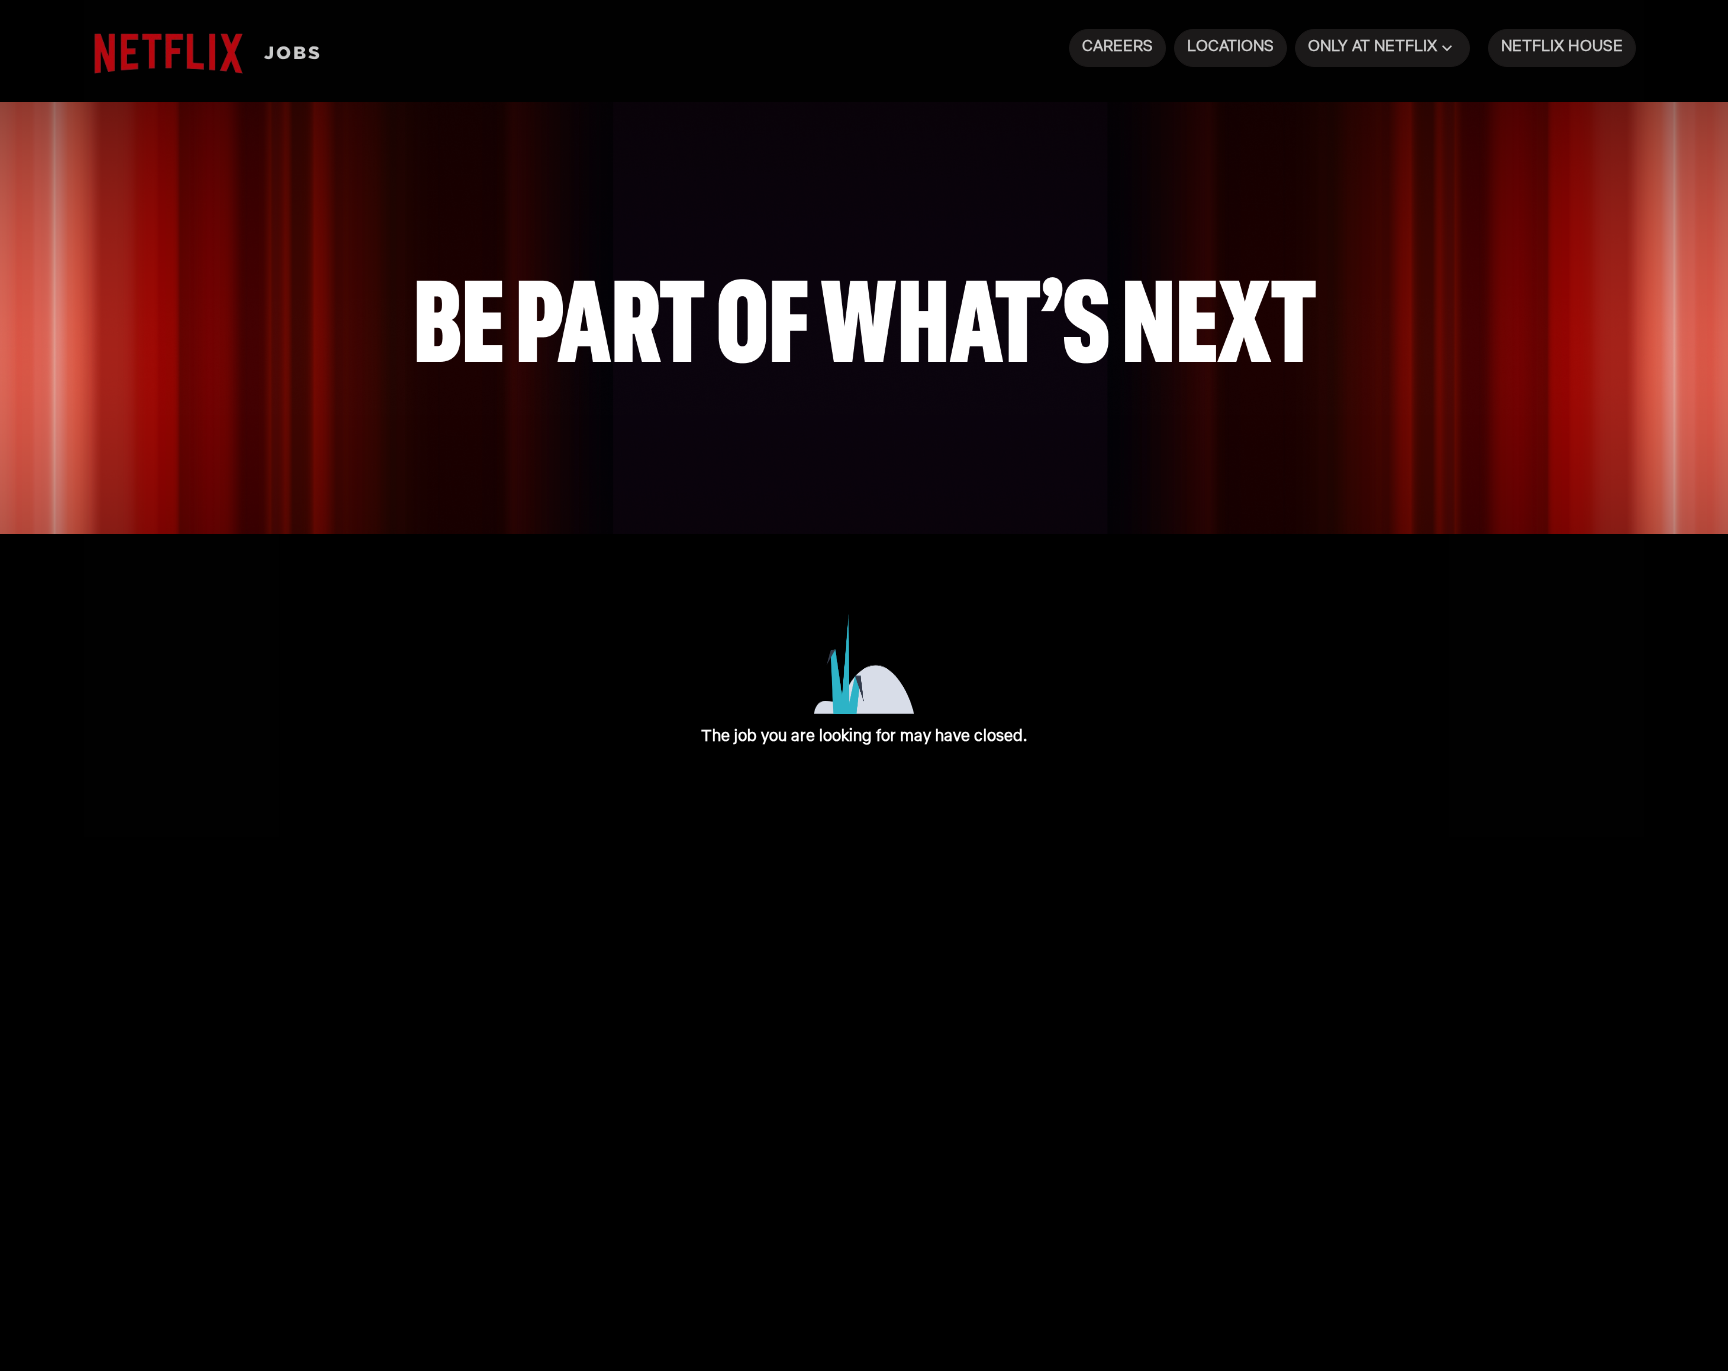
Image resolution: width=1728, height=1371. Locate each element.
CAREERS (1117, 45)
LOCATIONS (1230, 45)
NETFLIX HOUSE (1562, 45)
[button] (1382, 48)
